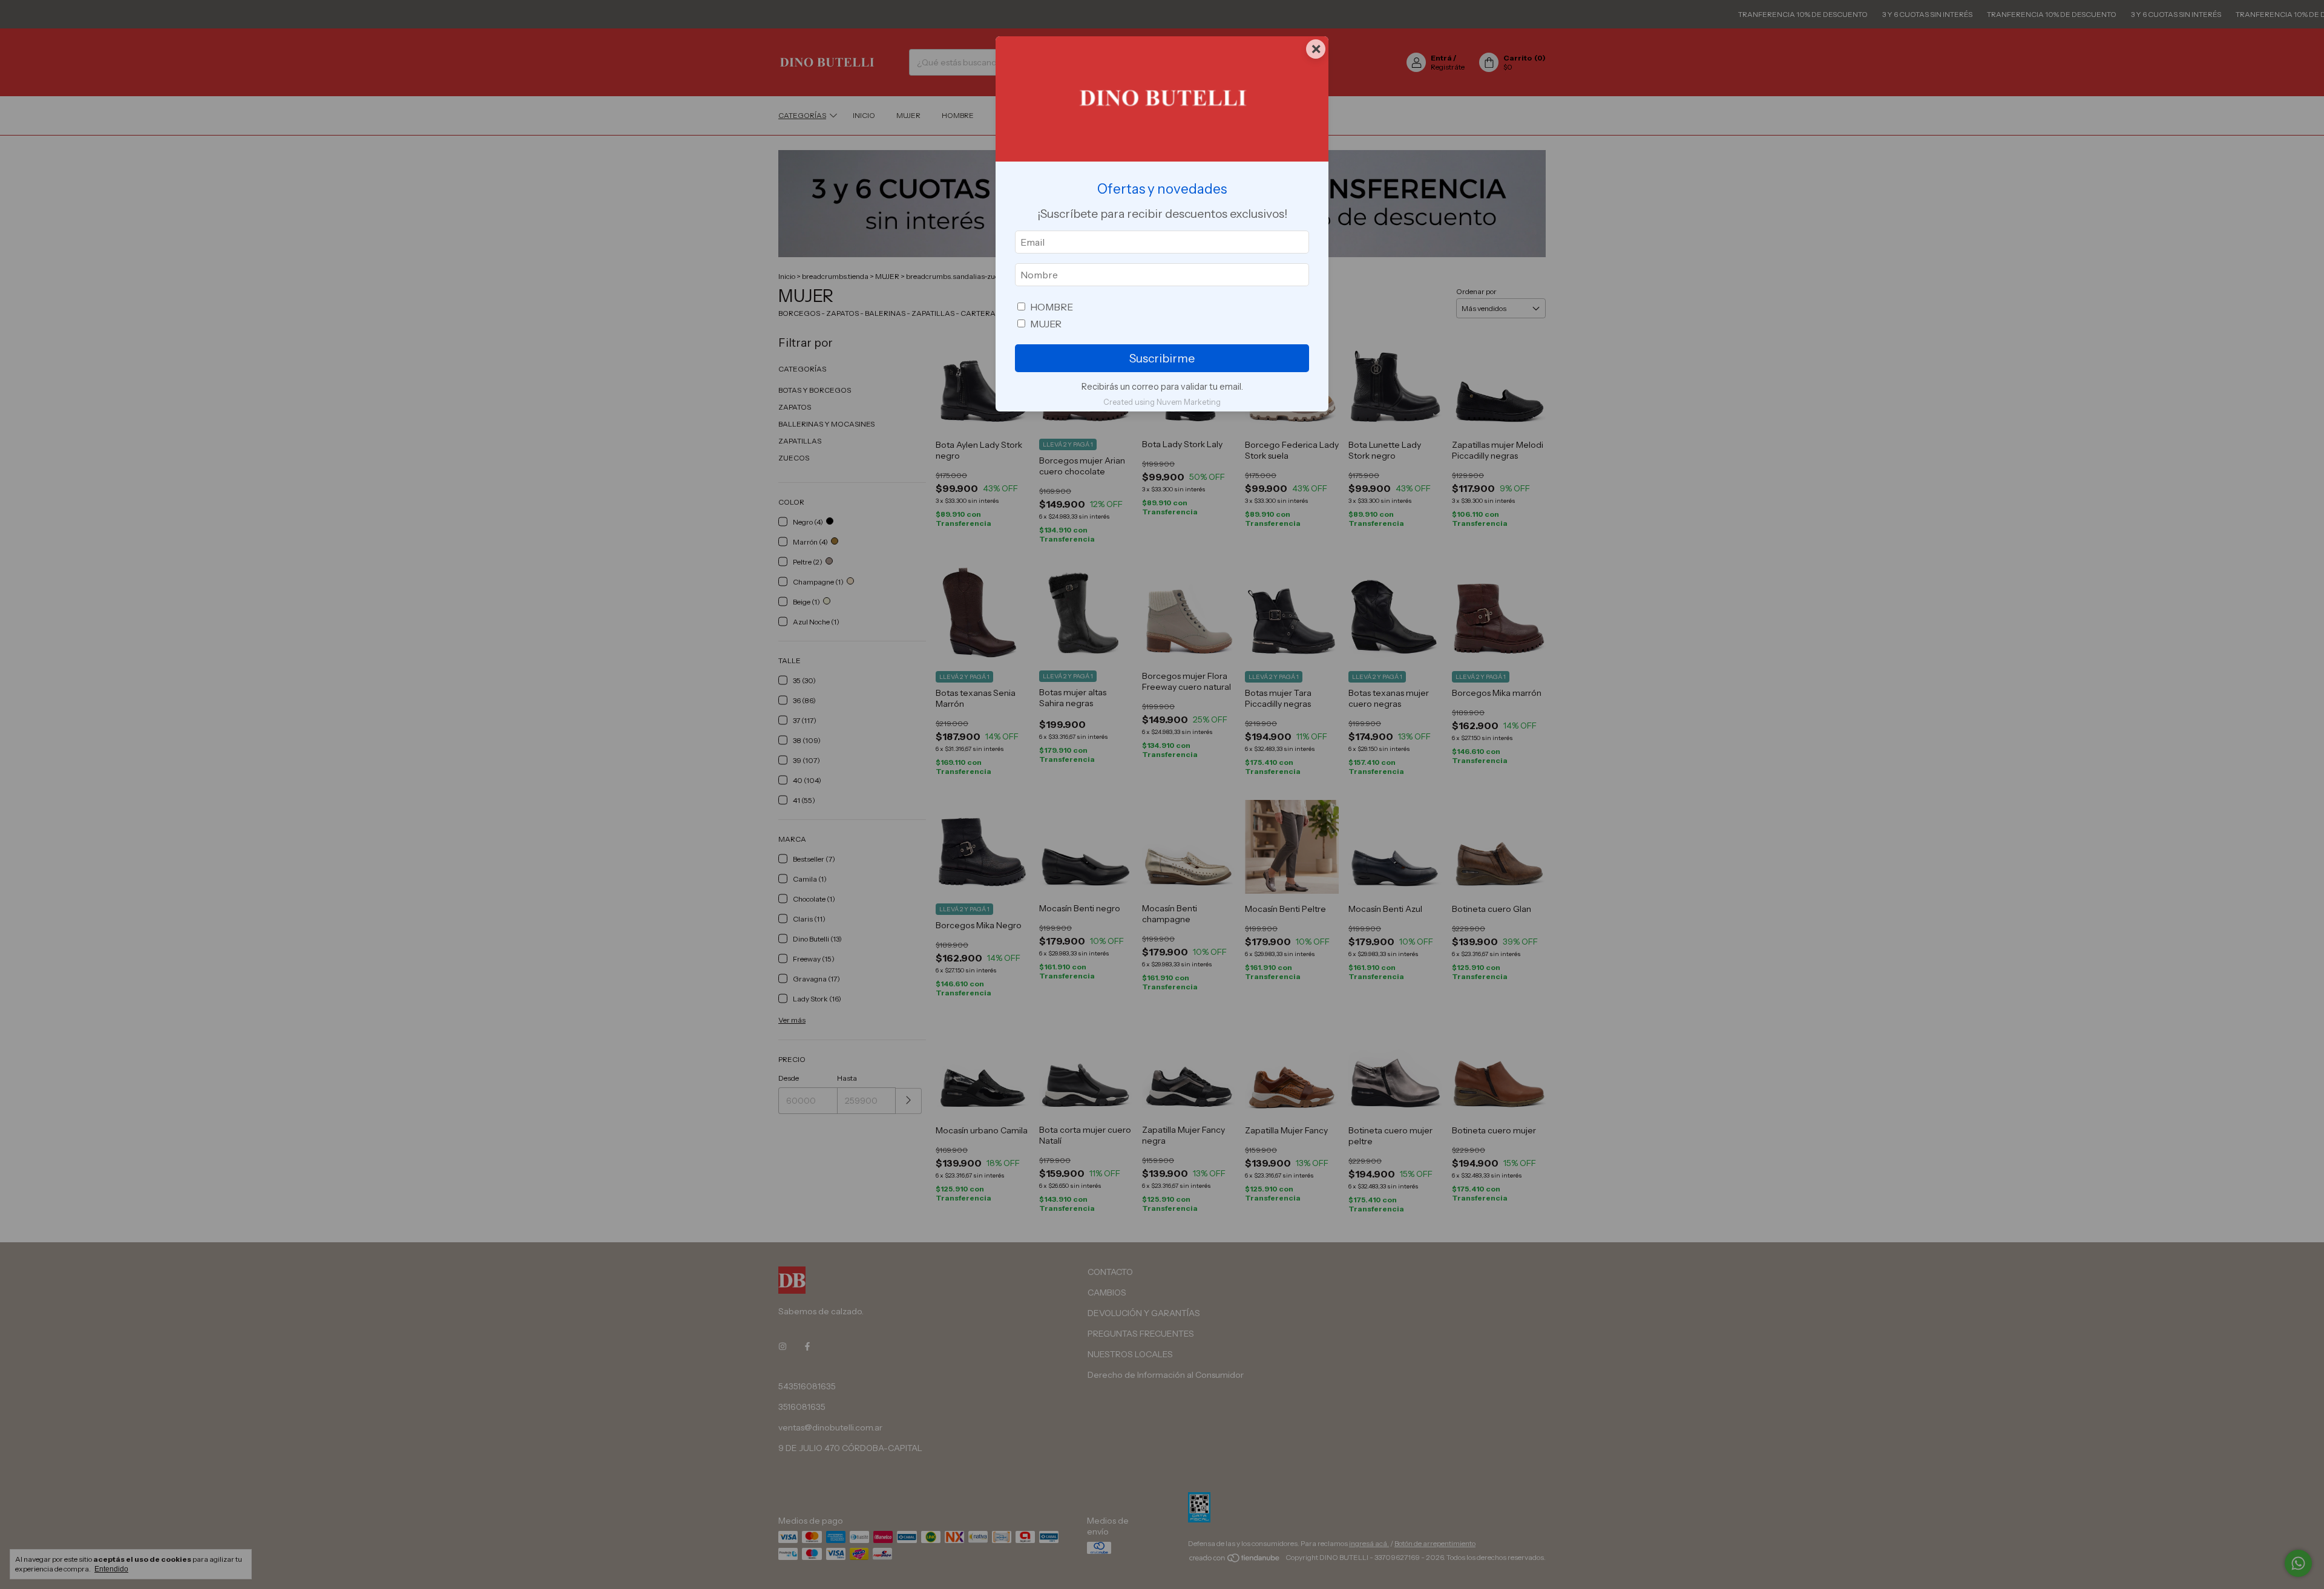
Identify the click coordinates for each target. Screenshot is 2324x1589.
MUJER (1046, 324)
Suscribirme (1162, 358)
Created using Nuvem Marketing (1162, 402)
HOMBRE (1052, 307)
